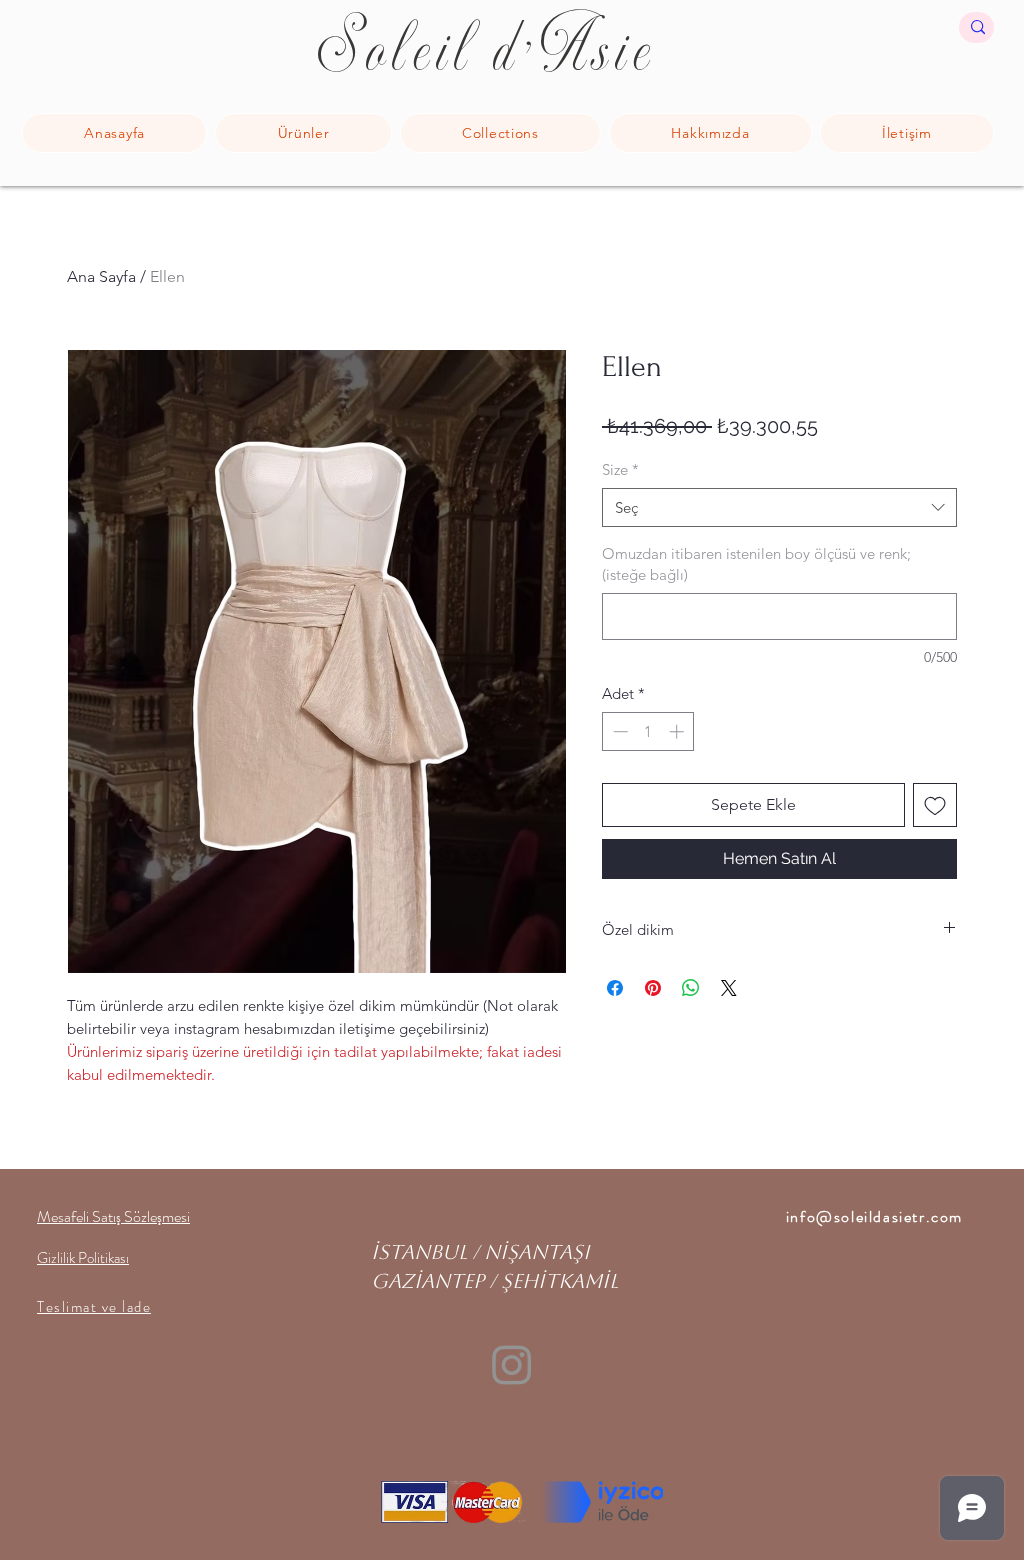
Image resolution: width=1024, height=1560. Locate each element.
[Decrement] (618, 731)
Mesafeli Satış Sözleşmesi (113, 1216)
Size (620, 469)
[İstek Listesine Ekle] (935, 805)
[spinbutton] (648, 731)
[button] (500, 133)
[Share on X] (729, 988)
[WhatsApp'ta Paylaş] (691, 988)
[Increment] (678, 731)
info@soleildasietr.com (874, 1216)
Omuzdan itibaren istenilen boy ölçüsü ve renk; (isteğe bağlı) (756, 564)
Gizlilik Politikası (83, 1258)
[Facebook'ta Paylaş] (615, 988)
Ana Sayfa (101, 276)
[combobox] (779, 507)
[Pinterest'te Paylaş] (653, 988)
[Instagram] (512, 1364)
